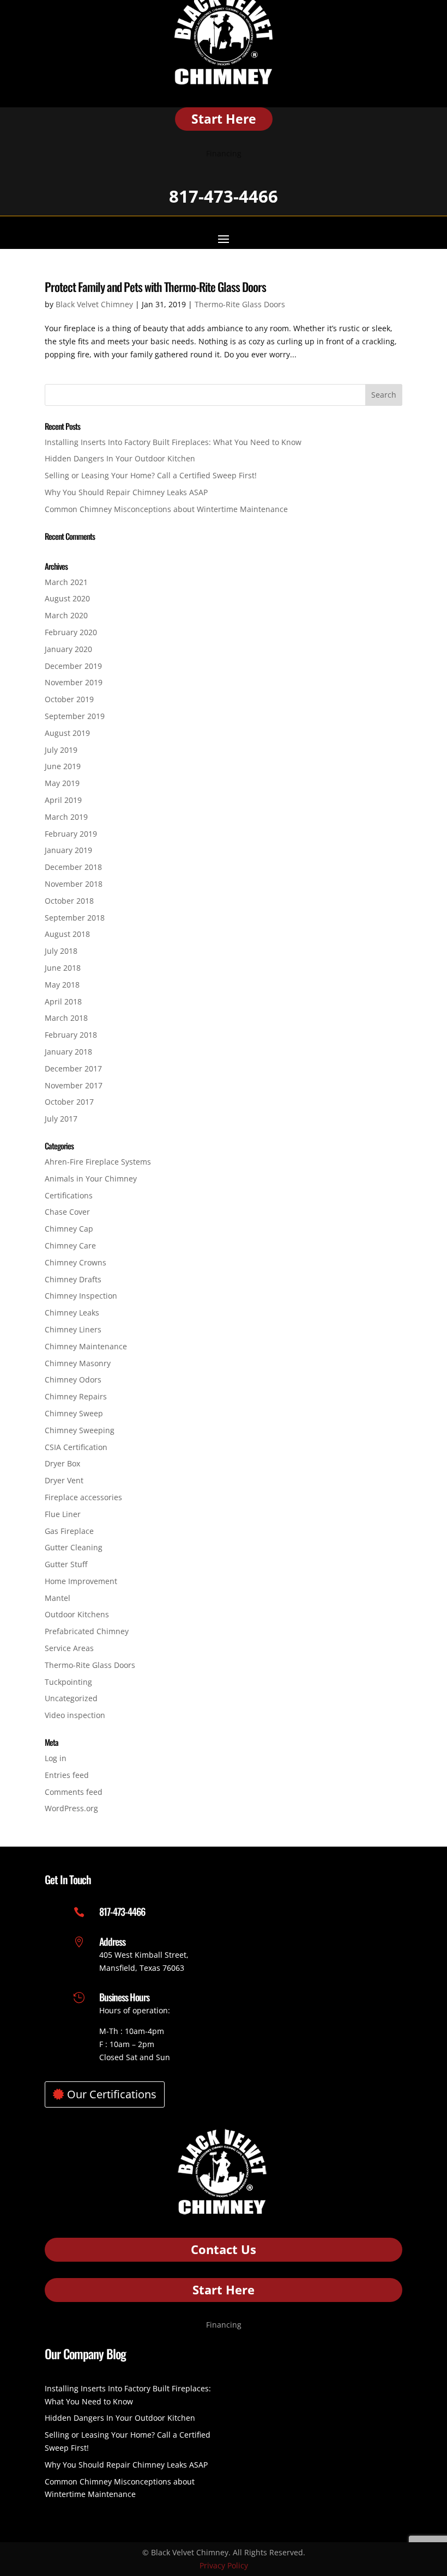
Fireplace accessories (83, 1497)
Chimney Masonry (78, 1363)
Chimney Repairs (76, 1396)
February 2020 (71, 632)
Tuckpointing (68, 1682)
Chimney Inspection (81, 1296)
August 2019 (67, 733)
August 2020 (67, 598)
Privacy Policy (224, 2565)
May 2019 (62, 783)
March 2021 (66, 582)
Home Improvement (81, 1581)
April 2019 (63, 800)
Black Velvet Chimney (94, 304)
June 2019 (63, 766)
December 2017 (73, 1068)
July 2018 (61, 951)
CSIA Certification (76, 1447)
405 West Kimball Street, (144, 1955)
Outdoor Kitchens (77, 1614)
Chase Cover (67, 1212)
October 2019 (69, 699)
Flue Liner (63, 1514)
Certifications (69, 1195)
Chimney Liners (73, 1329)
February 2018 (71, 1035)
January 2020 (68, 649)
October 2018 (69, 901)
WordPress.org (71, 1808)
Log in (56, 1758)
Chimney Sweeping (80, 1430)
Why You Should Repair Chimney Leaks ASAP (126, 492)
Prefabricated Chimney (87, 1631)
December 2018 (73, 867)
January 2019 (68, 850)
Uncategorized (71, 1698)
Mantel (58, 1598)
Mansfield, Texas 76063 (142, 1968)
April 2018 (63, 1001)
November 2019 (74, 682)
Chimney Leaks (72, 1313)
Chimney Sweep (74, 1413)
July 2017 (61, 1119)
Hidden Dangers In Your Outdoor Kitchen (120, 458)
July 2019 (61, 750)
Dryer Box (62, 1463)
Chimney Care (70, 1246)
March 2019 (66, 817)
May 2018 (62, 985)
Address (112, 1941)
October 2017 (69, 1102)
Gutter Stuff (66, 1564)
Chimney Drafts (73, 1279)
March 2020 (66, 615)
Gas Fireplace (69, 1531)
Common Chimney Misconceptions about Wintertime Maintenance (166, 509)
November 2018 (74, 884)
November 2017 (74, 1085)
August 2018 (67, 934)
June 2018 (63, 968)
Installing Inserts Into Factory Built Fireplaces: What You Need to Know (173, 442)
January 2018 (68, 1052)
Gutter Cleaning (74, 1547)
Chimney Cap (69, 1229)
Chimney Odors (73, 1380)
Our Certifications (112, 2094)
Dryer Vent (64, 1480)
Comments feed (74, 1792)
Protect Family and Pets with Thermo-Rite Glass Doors (155, 287)
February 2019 (71, 834)
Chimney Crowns (75, 1262)
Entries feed (67, 1775)
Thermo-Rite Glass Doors (240, 304)
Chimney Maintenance (86, 1346)
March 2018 (66, 1018)
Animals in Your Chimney (91, 1179)
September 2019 (75, 716)
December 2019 (73, 666)
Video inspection (75, 1715)
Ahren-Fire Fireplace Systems (98, 1162)
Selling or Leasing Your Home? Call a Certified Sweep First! (151, 475)
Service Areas (69, 1648)
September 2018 (75, 918)
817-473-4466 (224, 196)
